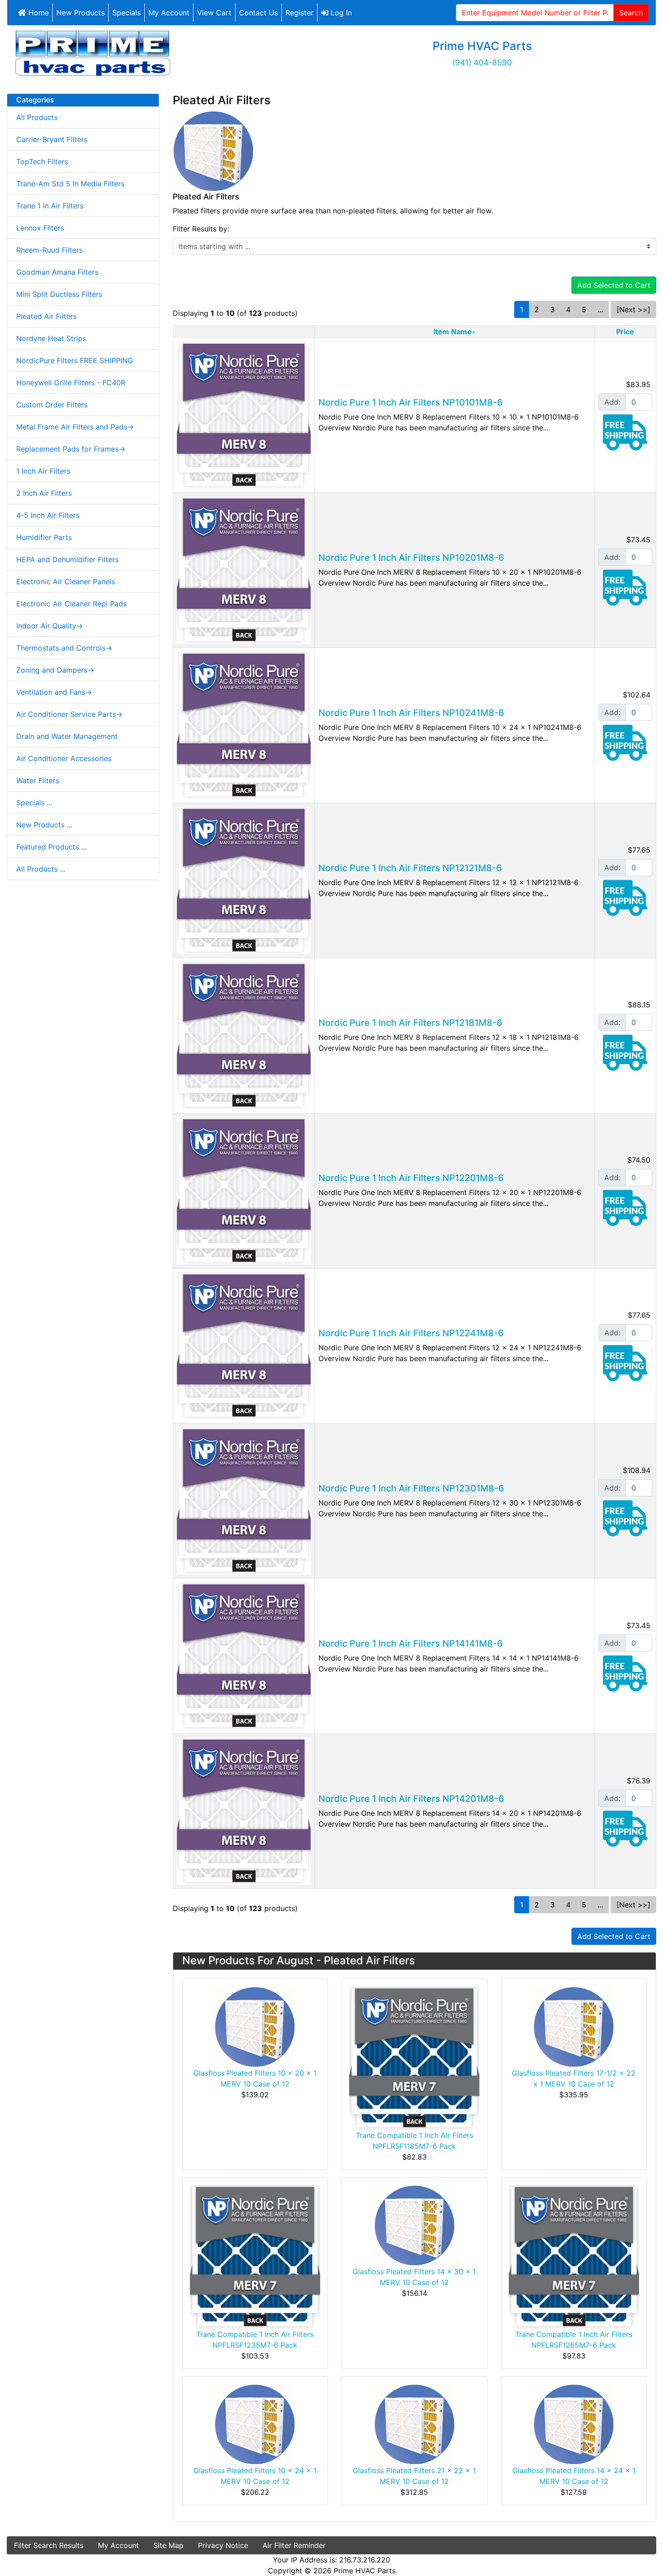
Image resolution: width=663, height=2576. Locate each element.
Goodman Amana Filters (57, 272)
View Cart (214, 13)
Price (625, 332)
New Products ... (44, 825)
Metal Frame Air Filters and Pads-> (75, 427)
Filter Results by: (201, 229)
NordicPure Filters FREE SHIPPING (75, 360)
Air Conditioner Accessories (64, 758)
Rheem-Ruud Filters (49, 250)
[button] (635, 2549)
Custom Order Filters (52, 405)
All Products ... (41, 869)
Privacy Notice (223, 2545)
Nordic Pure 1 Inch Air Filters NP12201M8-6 (411, 1178)
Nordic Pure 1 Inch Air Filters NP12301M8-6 (411, 1488)
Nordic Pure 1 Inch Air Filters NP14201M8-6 (411, 1799)
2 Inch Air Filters (44, 493)
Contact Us (258, 13)
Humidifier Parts (44, 537)
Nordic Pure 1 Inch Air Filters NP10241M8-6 (411, 713)
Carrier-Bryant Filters (52, 139)
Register (299, 13)
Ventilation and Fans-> (54, 692)
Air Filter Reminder (294, 2545)
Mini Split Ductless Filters (59, 294)
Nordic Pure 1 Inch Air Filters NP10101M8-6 (411, 402)
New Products (81, 13)
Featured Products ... (51, 847)
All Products (37, 117)
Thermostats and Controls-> (64, 648)
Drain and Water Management (67, 736)
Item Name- (454, 332)
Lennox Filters (40, 228)
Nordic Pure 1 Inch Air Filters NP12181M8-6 (410, 1023)
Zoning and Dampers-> (55, 670)
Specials (127, 13)
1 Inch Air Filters (43, 471)
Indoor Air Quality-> (50, 626)
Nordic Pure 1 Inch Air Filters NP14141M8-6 (411, 1643)
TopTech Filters (42, 162)
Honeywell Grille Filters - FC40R (71, 383)
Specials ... (34, 803)
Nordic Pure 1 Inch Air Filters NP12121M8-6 (410, 868)
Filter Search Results (49, 2545)
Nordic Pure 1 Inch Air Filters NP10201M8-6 (411, 558)
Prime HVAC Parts (365, 2571)
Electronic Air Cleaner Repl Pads (71, 604)
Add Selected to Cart (614, 285)
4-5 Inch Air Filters (48, 515)
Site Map (168, 2545)
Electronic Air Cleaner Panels (66, 582)
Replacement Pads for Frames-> (71, 449)
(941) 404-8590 (482, 62)
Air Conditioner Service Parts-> (69, 714)
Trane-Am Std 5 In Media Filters (70, 184)
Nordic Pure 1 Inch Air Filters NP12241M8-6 (411, 1333)
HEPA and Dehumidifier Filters (67, 559)
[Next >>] (633, 309)
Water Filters (38, 780)
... (600, 309)
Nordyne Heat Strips (51, 338)
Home (37, 13)
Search (631, 13)
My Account (169, 13)
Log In (340, 13)
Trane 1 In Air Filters (50, 206)
